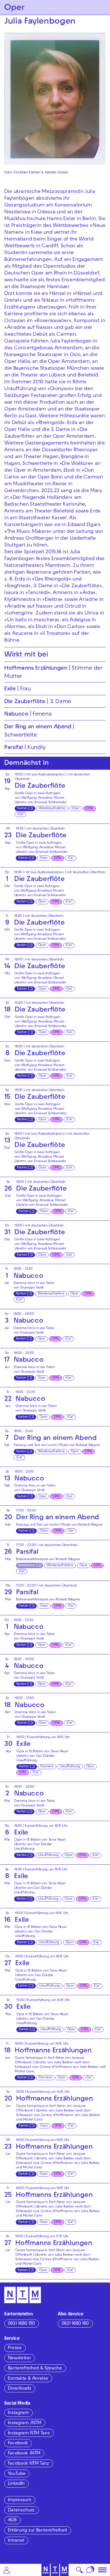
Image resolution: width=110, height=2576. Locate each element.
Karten (22, 809)
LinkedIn (16, 2484)
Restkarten (27, 1565)
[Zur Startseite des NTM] (55, 2570)
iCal (20, 814)
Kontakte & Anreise (28, 2379)
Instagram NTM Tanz (29, 2434)
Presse (15, 2348)
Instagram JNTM (25, 2423)
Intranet (16, 2541)
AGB (12, 2520)
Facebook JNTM (24, 2454)
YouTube (17, 2474)
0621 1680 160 (75, 2324)
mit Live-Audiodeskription (45, 775)
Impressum (20, 2500)
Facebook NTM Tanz (28, 2464)
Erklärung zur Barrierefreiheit (38, 2531)
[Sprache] (90, 2570)
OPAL (89, 809)
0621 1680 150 (21, 2324)
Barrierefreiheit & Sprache (35, 2369)
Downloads (20, 2389)
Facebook (18, 2443)
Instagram (18, 2413)
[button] (7, 2570)
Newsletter (19, 2358)
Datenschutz (21, 2511)
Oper (76, 809)
